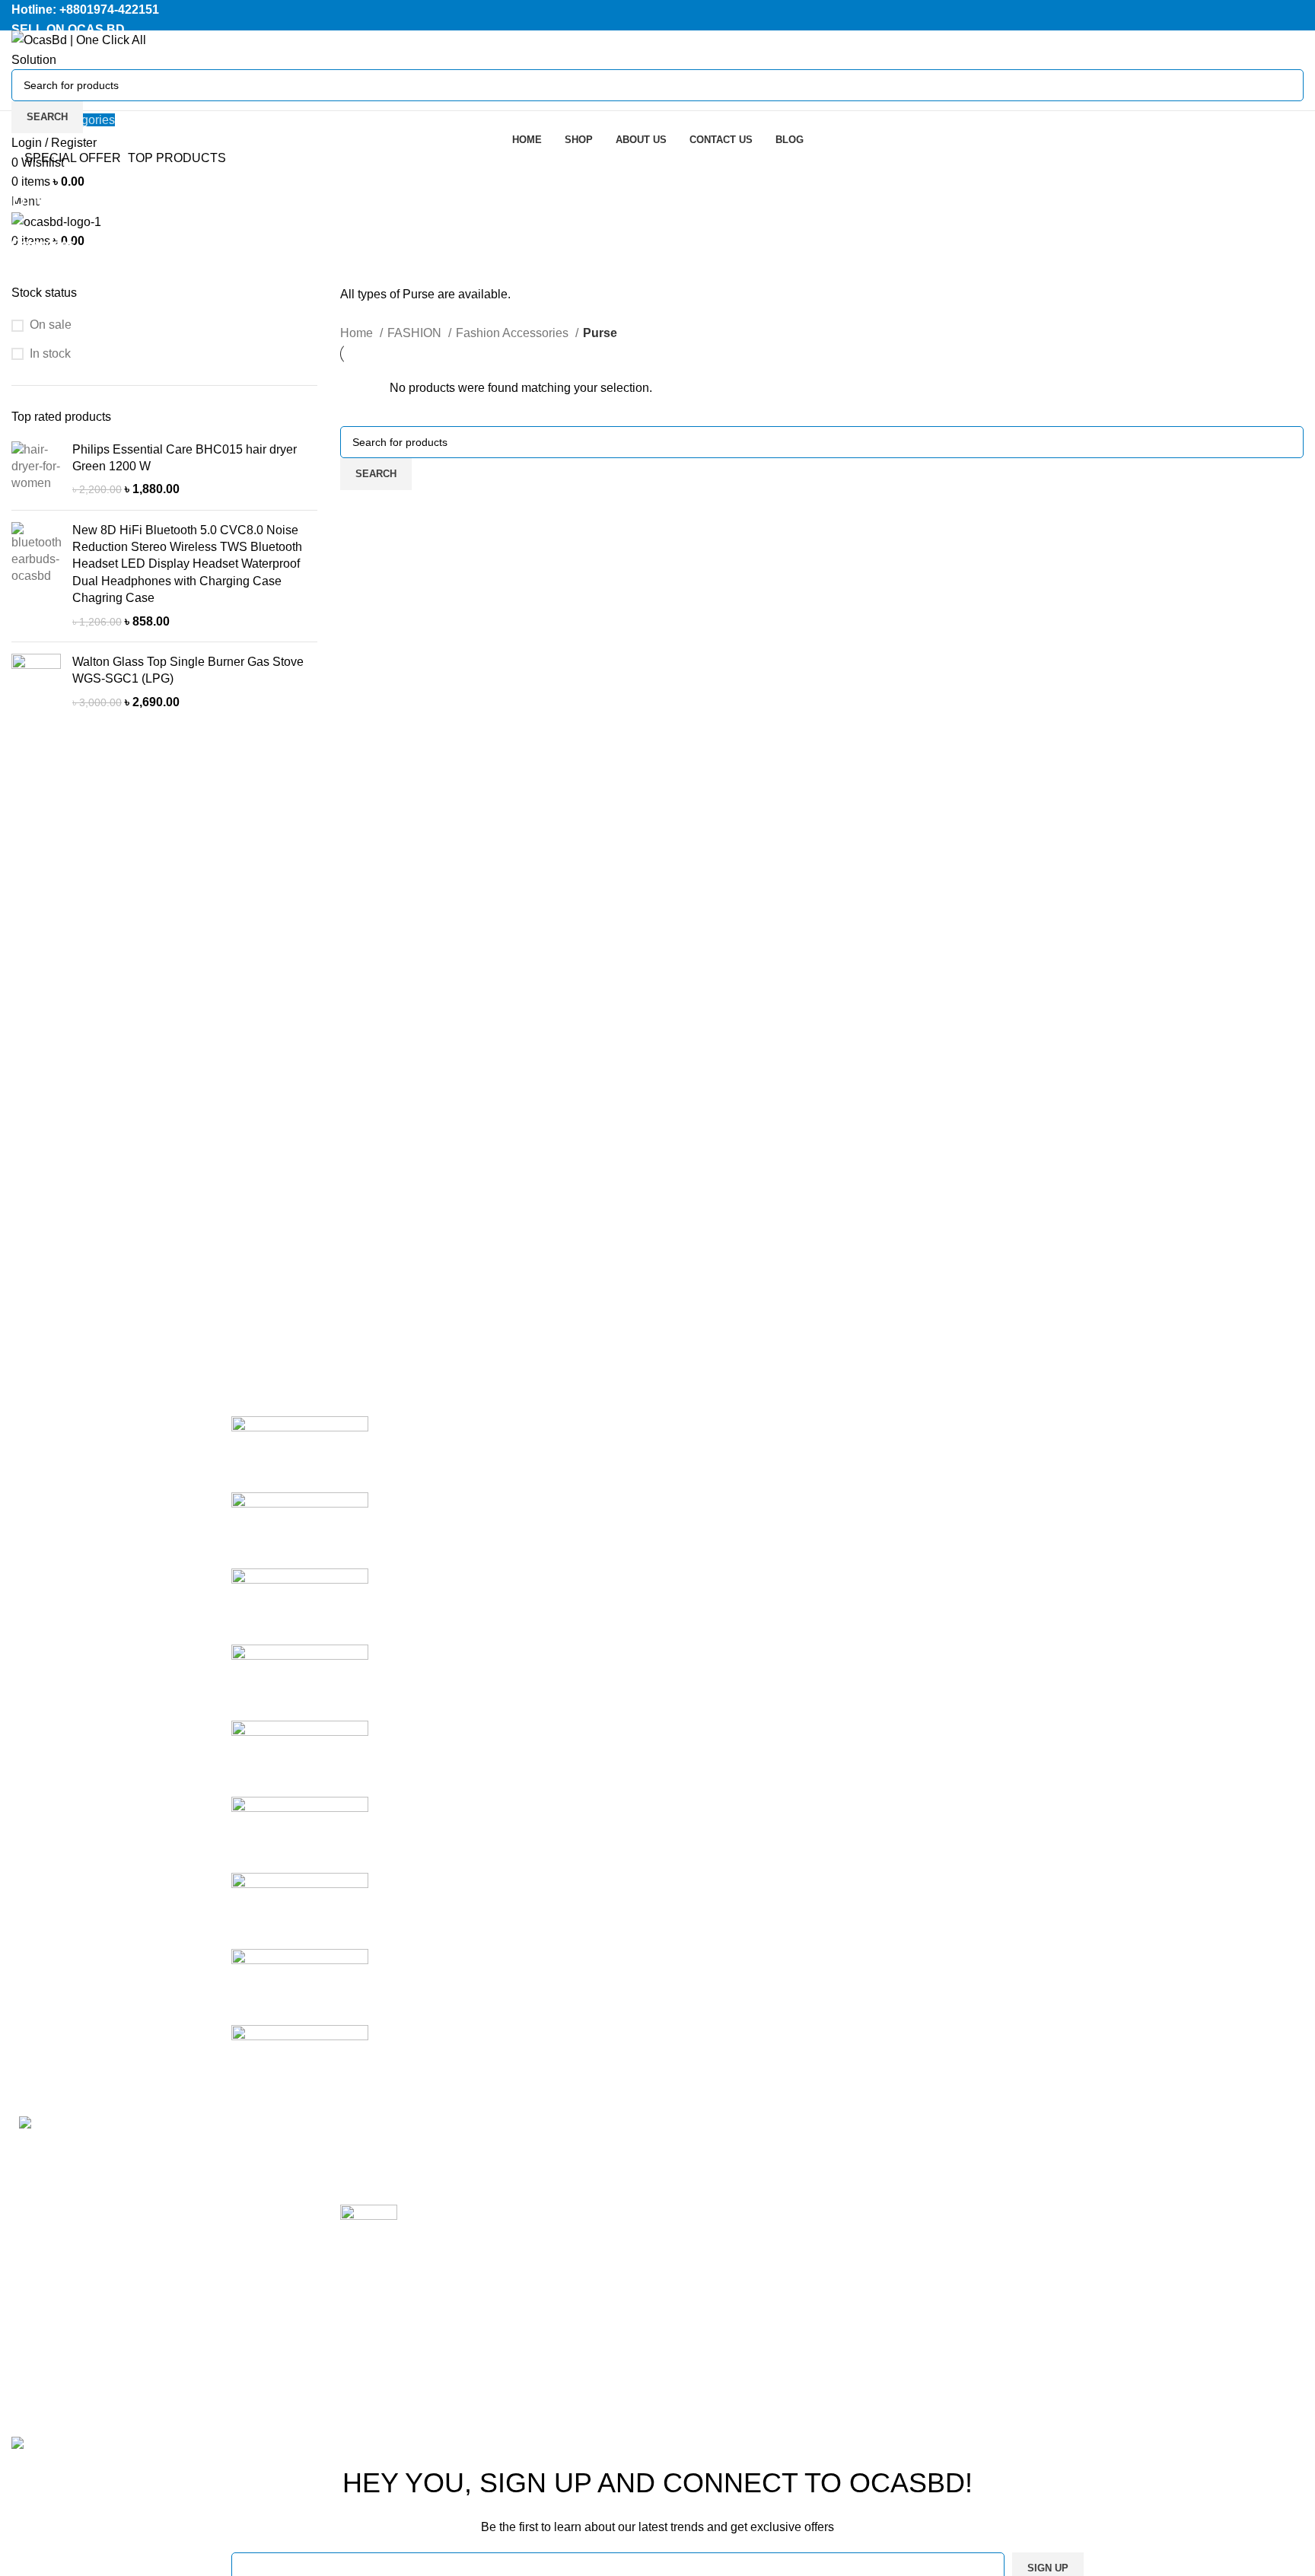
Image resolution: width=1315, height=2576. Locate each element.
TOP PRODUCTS (177, 158)
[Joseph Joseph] (300, 1758)
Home (358, 333)
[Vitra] (300, 1453)
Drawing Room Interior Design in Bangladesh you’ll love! (493, 2149)
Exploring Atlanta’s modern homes (501, 2213)
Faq (899, 2234)
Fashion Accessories (514, 333)
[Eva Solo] (300, 1986)
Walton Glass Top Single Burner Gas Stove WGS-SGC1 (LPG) (188, 670)
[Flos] (300, 1910)
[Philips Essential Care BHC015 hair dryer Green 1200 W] (36, 470)
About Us (913, 2291)
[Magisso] (300, 1529)
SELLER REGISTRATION (1178, 2206)
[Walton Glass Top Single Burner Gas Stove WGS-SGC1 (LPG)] (36, 682)
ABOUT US (1139, 2234)
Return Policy (925, 2177)
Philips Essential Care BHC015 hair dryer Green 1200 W (185, 458)
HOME (1126, 2149)
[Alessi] (300, 2062)
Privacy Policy (927, 2149)
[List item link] (164, 2317)
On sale (51, 325)
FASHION (416, 333)
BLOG (1124, 2291)
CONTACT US (1147, 2262)
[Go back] (30, 170)
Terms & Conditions (941, 2206)
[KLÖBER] (300, 1681)
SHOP (1125, 2177)
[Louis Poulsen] (300, 1605)
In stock (50, 353)
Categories (43, 244)
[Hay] (300, 1834)
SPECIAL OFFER (73, 158)
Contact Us (918, 2262)
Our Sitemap (922, 2319)
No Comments (436, 2172)
